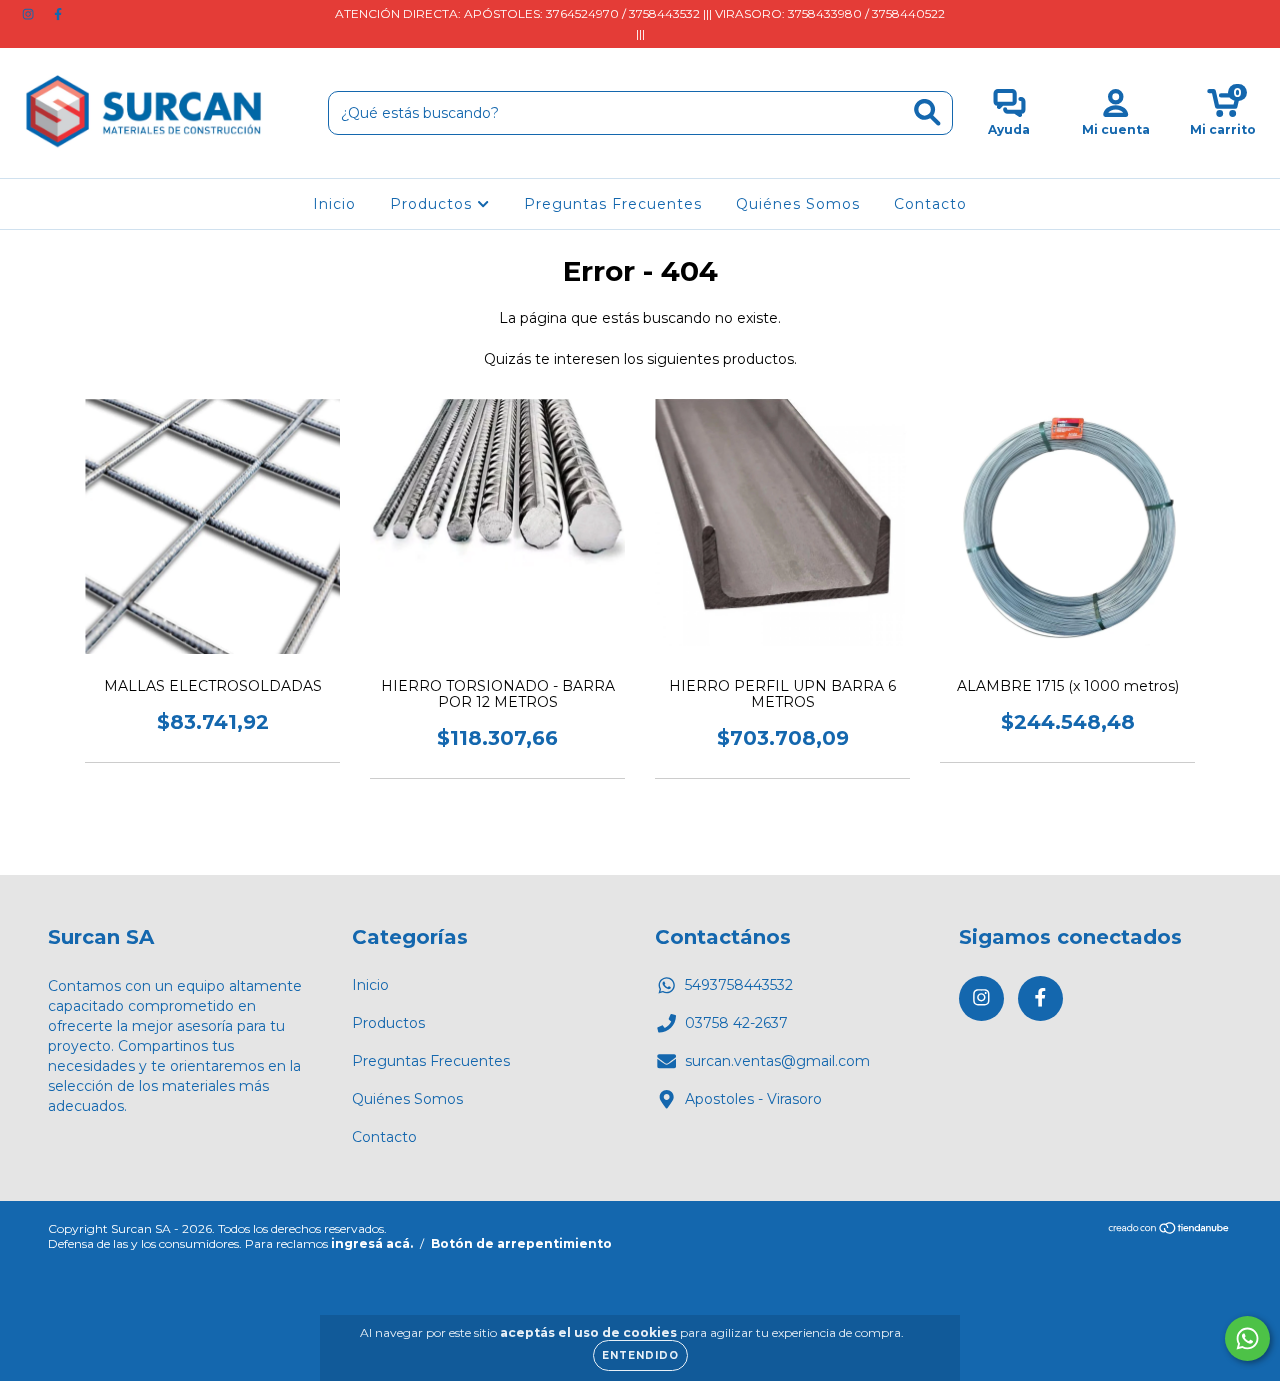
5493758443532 (739, 985)
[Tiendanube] (1169, 1229)
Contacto (930, 204)
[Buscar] (927, 112)
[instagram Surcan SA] (30, 14)
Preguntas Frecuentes (613, 204)
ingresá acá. (372, 1243)
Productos (433, 204)
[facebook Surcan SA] (58, 14)
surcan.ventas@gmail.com (777, 1061)
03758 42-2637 (736, 1023)
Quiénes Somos (798, 204)
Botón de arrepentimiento (521, 1243)
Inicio (334, 204)
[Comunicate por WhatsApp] (1247, 1338)
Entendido (640, 1355)
